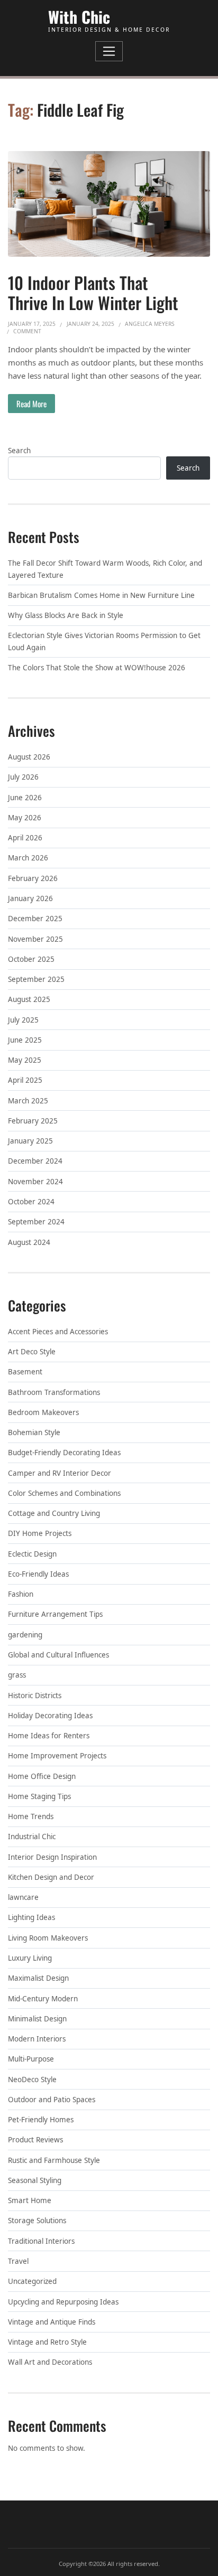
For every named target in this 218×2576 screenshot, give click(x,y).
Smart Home (30, 2200)
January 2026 (30, 898)
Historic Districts (35, 1696)
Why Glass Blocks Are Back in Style (66, 615)
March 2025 (28, 1101)
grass (17, 1675)
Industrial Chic (32, 1837)
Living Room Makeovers (48, 1938)
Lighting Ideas (31, 1917)
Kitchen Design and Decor (51, 1877)
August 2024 (29, 1242)
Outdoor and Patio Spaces (52, 2100)
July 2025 (23, 1020)
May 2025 (25, 1060)
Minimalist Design (37, 2019)
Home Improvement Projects (57, 1756)
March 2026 (28, 858)
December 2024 (35, 1161)
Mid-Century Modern (43, 1999)
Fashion (21, 1594)
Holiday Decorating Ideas (50, 1716)
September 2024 (36, 1222)
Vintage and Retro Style (47, 2342)
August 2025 (29, 999)
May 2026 (25, 818)
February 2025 (33, 1121)
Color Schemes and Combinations (64, 1493)
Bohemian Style (34, 1432)
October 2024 (31, 1202)
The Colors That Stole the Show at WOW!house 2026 (97, 668)
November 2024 (35, 1182)
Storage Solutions (37, 2221)
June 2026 (25, 798)
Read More (31, 404)
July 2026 (23, 777)
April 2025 (25, 1080)
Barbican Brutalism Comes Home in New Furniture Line (101, 595)
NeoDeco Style (32, 2079)
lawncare (23, 1897)
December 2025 (35, 919)
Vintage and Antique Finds (52, 2322)
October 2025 (31, 959)
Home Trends (31, 1816)
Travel (18, 2261)
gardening (25, 1635)
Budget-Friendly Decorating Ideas (64, 1453)
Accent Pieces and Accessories (58, 1332)
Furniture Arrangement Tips (55, 1614)
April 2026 (25, 838)
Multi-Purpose (31, 2059)
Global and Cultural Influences (58, 1655)
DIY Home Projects (40, 1533)
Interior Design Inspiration (52, 1857)
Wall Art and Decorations (50, 2362)
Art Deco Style (32, 1352)
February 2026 (33, 878)
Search (19, 451)
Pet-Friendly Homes (41, 2120)
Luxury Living (30, 1958)
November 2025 (35, 939)
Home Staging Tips (39, 1796)
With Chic (79, 17)
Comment (27, 331)
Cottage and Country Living (54, 1513)
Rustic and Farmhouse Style (54, 2160)
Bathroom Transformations (54, 1392)
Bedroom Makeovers (43, 1412)
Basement (25, 1372)
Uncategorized (32, 2281)
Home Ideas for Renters (49, 1736)
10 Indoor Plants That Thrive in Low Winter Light (93, 292)
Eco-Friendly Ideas (38, 1574)
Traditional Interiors (41, 2241)
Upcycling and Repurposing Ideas (63, 2302)
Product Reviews (35, 2140)
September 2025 (36, 979)
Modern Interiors (37, 2039)
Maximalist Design (38, 1978)
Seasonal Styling (35, 2180)
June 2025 (25, 1040)
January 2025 (30, 1141)
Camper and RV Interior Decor (60, 1473)
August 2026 (29, 757)
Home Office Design (42, 1776)
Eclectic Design (32, 1554)
